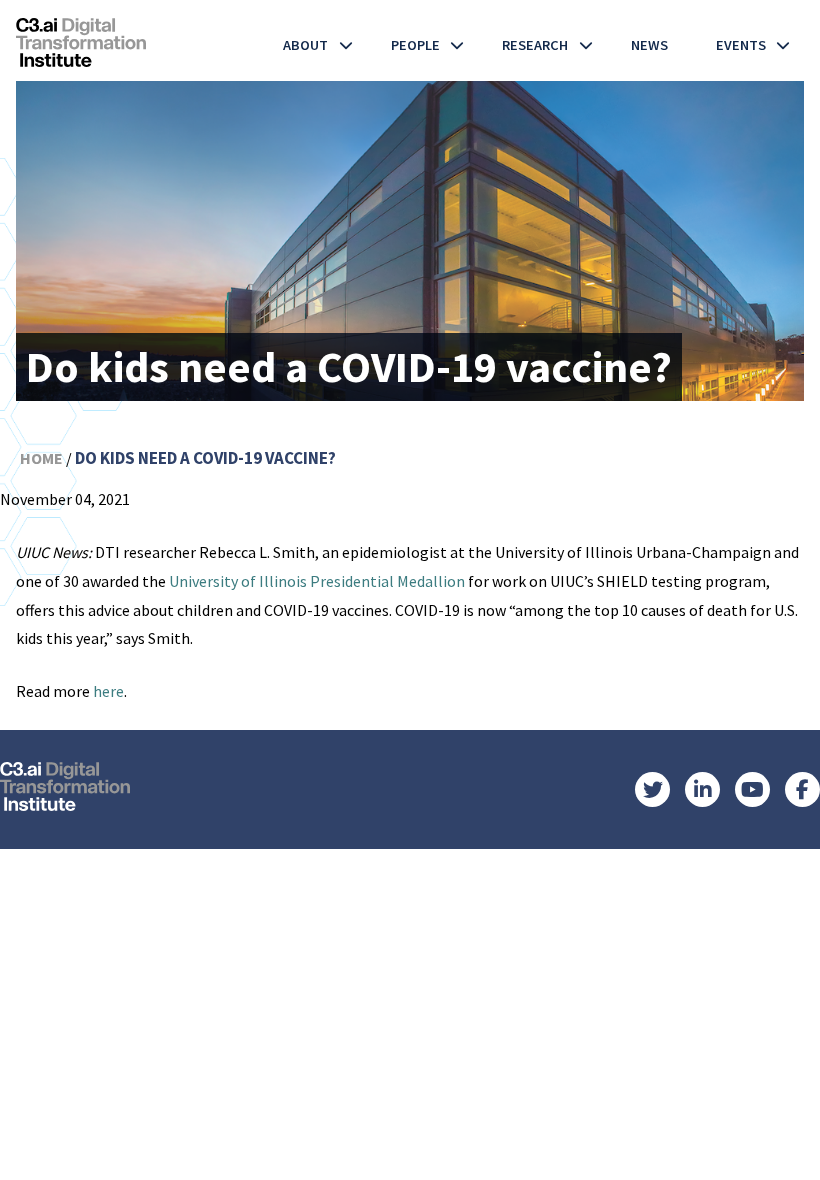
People (415, 45)
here (108, 691)
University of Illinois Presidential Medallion (317, 581)
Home (41, 458)
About (305, 45)
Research (535, 45)
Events (741, 45)
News (649, 45)
